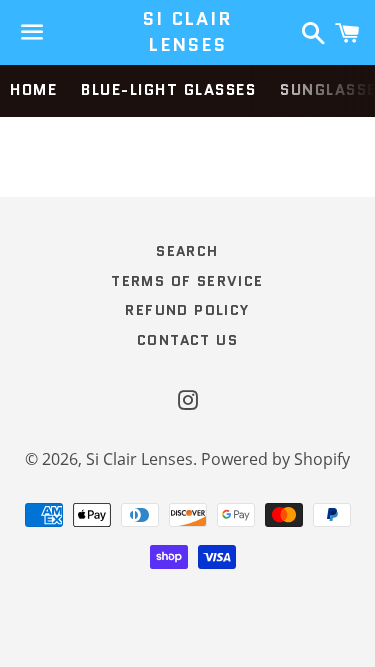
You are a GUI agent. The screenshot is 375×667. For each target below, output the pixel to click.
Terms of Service (187, 281)
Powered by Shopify (275, 459)
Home (33, 90)
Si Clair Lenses (187, 32)
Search (187, 251)
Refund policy (187, 310)
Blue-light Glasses (168, 90)
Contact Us (187, 340)
